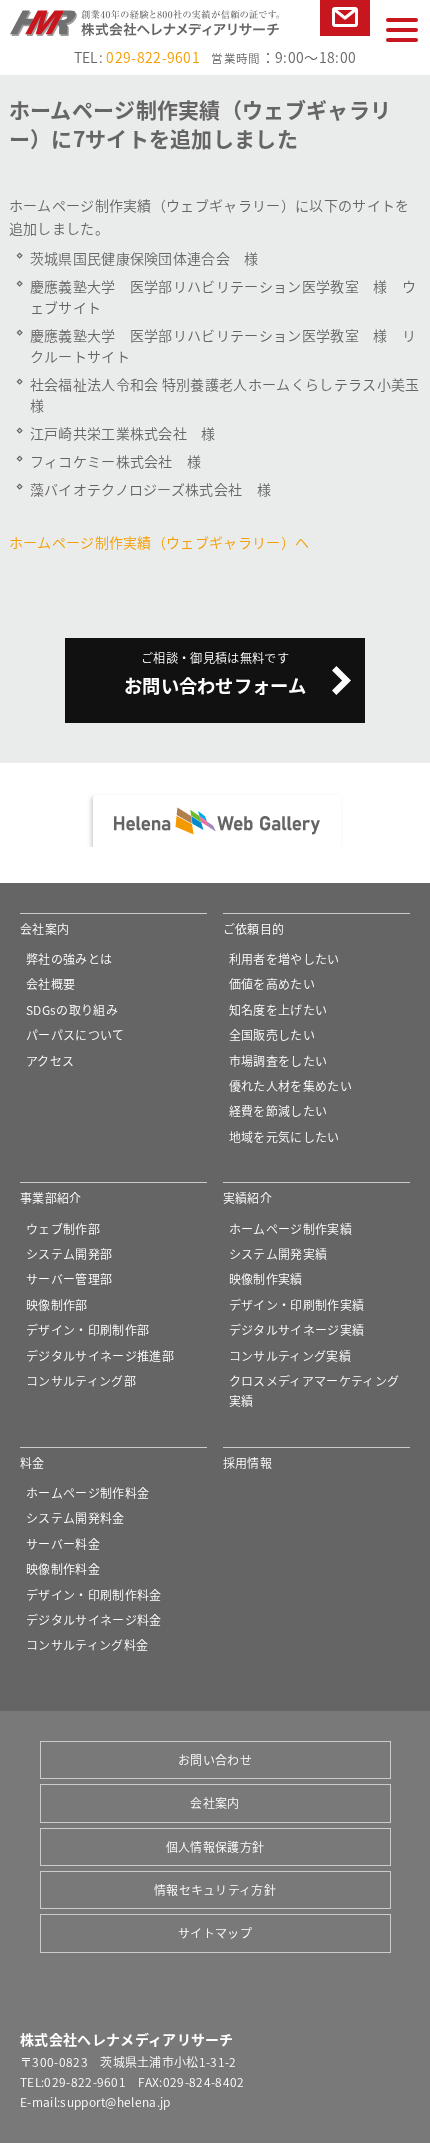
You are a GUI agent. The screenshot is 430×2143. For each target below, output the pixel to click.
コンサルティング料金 (87, 1644)
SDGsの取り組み (72, 1009)
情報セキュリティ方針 (215, 1889)
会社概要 (50, 983)
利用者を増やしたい (284, 958)
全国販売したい (272, 1034)
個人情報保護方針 (215, 1846)
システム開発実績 (278, 1253)
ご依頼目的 (254, 928)
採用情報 (247, 1462)
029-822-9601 (153, 57)
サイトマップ (215, 1932)
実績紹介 (247, 1197)
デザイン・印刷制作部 (87, 1329)
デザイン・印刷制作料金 (94, 1594)
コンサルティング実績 (290, 1355)
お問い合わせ (344, 35)
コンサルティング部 (81, 1380)
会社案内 (44, 928)
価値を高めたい (272, 983)
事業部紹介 (51, 1197)
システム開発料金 (75, 1517)
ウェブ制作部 (63, 1228)
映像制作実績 (266, 1278)
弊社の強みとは (69, 958)
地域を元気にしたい (284, 1136)
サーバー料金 (63, 1543)
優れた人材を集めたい (290, 1085)
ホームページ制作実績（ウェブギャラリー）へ (159, 542)
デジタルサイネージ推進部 (100, 1355)
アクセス (50, 1060)
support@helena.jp (115, 2101)
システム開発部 (69, 1253)
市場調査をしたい (278, 1060)
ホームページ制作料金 (87, 1492)
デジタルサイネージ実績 (297, 1329)
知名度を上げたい (278, 1009)
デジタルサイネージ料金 (94, 1619)
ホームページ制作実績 (290, 1228)
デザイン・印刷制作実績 (297, 1304)
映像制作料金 (63, 1568)
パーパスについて (75, 1034)
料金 (32, 1462)
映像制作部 (57, 1304)
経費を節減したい (278, 1110)
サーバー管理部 (69, 1278)
